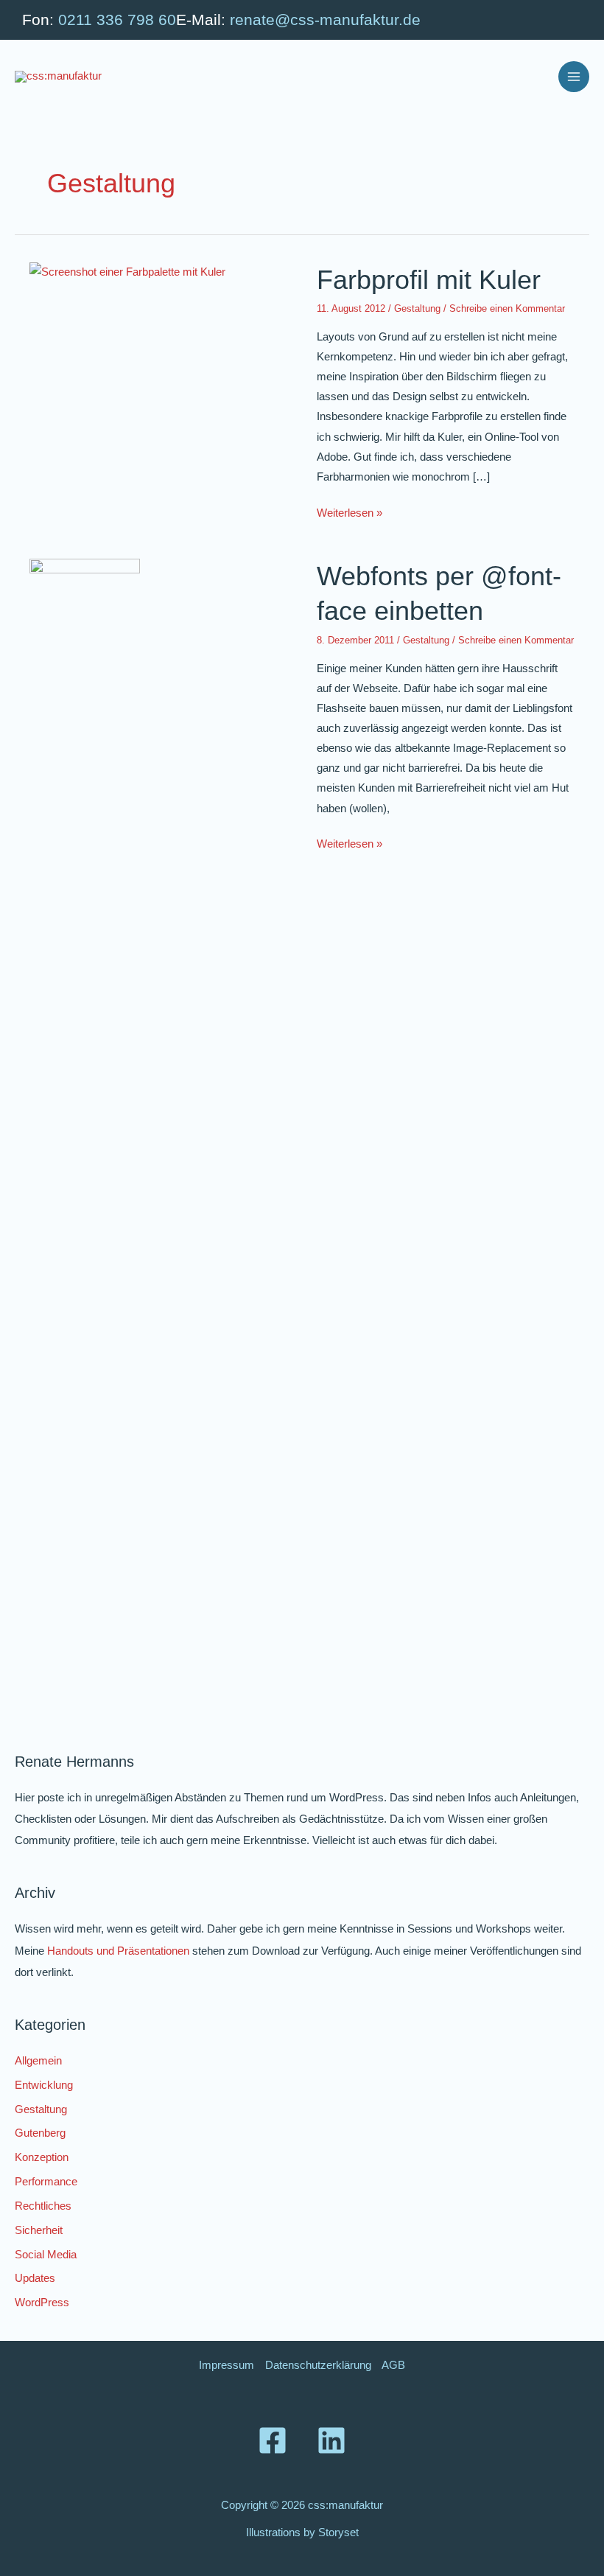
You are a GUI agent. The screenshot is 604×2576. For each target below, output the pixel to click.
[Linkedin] (331, 2440)
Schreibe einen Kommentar (507, 308)
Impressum (226, 2365)
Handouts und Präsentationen (118, 1951)
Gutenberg (40, 2133)
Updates (35, 2278)
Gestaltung (417, 308)
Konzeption (42, 2157)
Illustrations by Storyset (302, 2533)
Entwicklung (44, 2085)
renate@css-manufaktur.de (325, 20)
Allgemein (38, 2061)
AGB (393, 2365)
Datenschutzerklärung (318, 2365)
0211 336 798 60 (117, 20)
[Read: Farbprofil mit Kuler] (127, 272)
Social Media (46, 2255)
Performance (46, 2182)
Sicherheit (39, 2230)
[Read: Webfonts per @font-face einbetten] (85, 1111)
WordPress (42, 2303)
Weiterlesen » (350, 515)
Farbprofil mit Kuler (429, 280)
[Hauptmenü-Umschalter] (574, 77)
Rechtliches (43, 2206)
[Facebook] (273, 2440)
